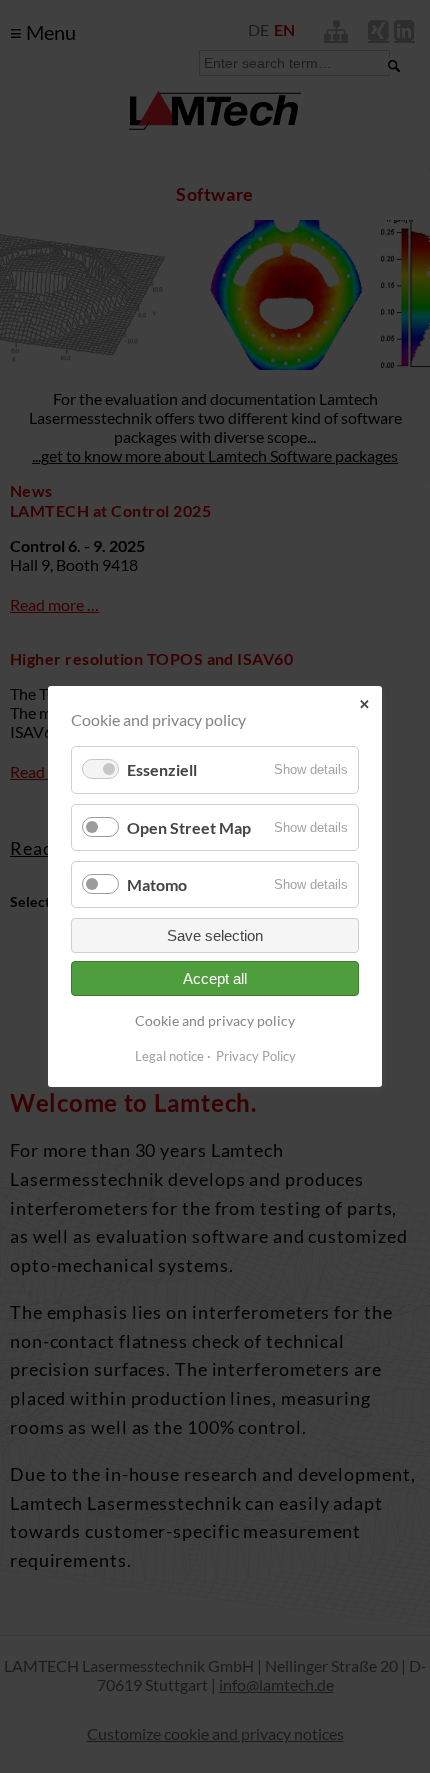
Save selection (215, 935)
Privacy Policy (256, 1056)
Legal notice (169, 1056)
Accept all (215, 978)
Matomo (157, 884)
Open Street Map (189, 827)
